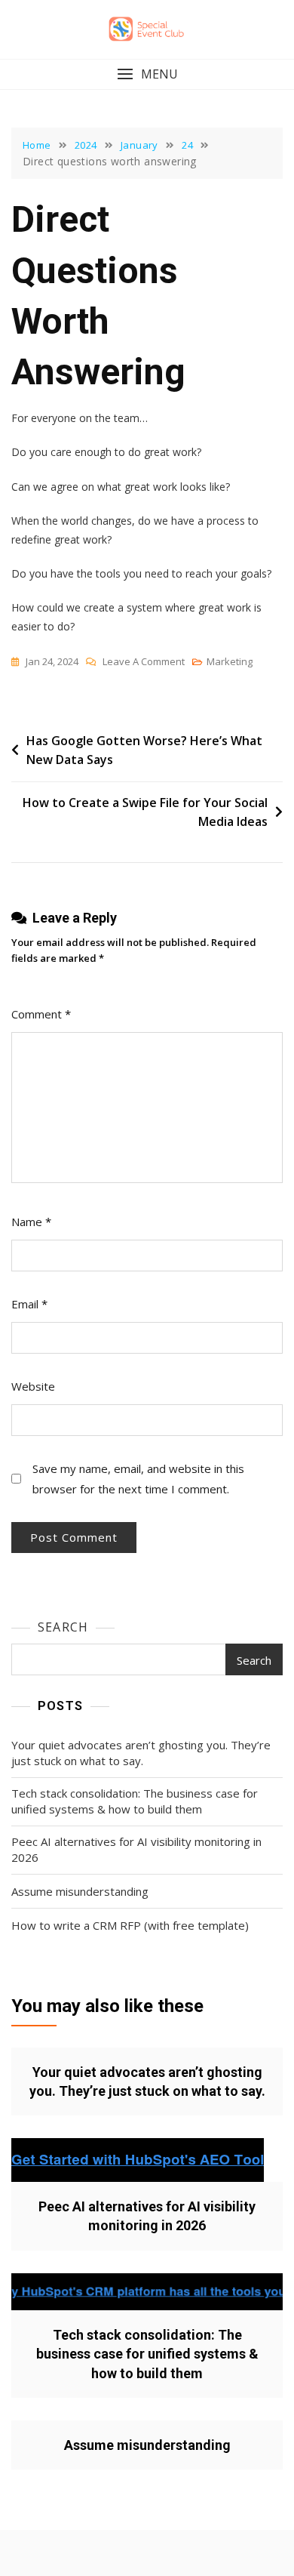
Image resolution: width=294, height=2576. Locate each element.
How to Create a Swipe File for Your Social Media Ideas (145, 812)
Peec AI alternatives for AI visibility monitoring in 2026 (136, 1849)
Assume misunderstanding (80, 1891)
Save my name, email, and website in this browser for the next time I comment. (138, 1479)
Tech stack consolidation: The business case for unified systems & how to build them (135, 1801)
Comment (41, 1014)
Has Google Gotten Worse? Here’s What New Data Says (144, 750)
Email (29, 1304)
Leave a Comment (144, 662)
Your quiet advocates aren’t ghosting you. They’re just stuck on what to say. (141, 1753)
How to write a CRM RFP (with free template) (130, 1925)
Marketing (230, 661)
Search (63, 1627)
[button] (147, 74)
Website (33, 1386)
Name (31, 1222)
